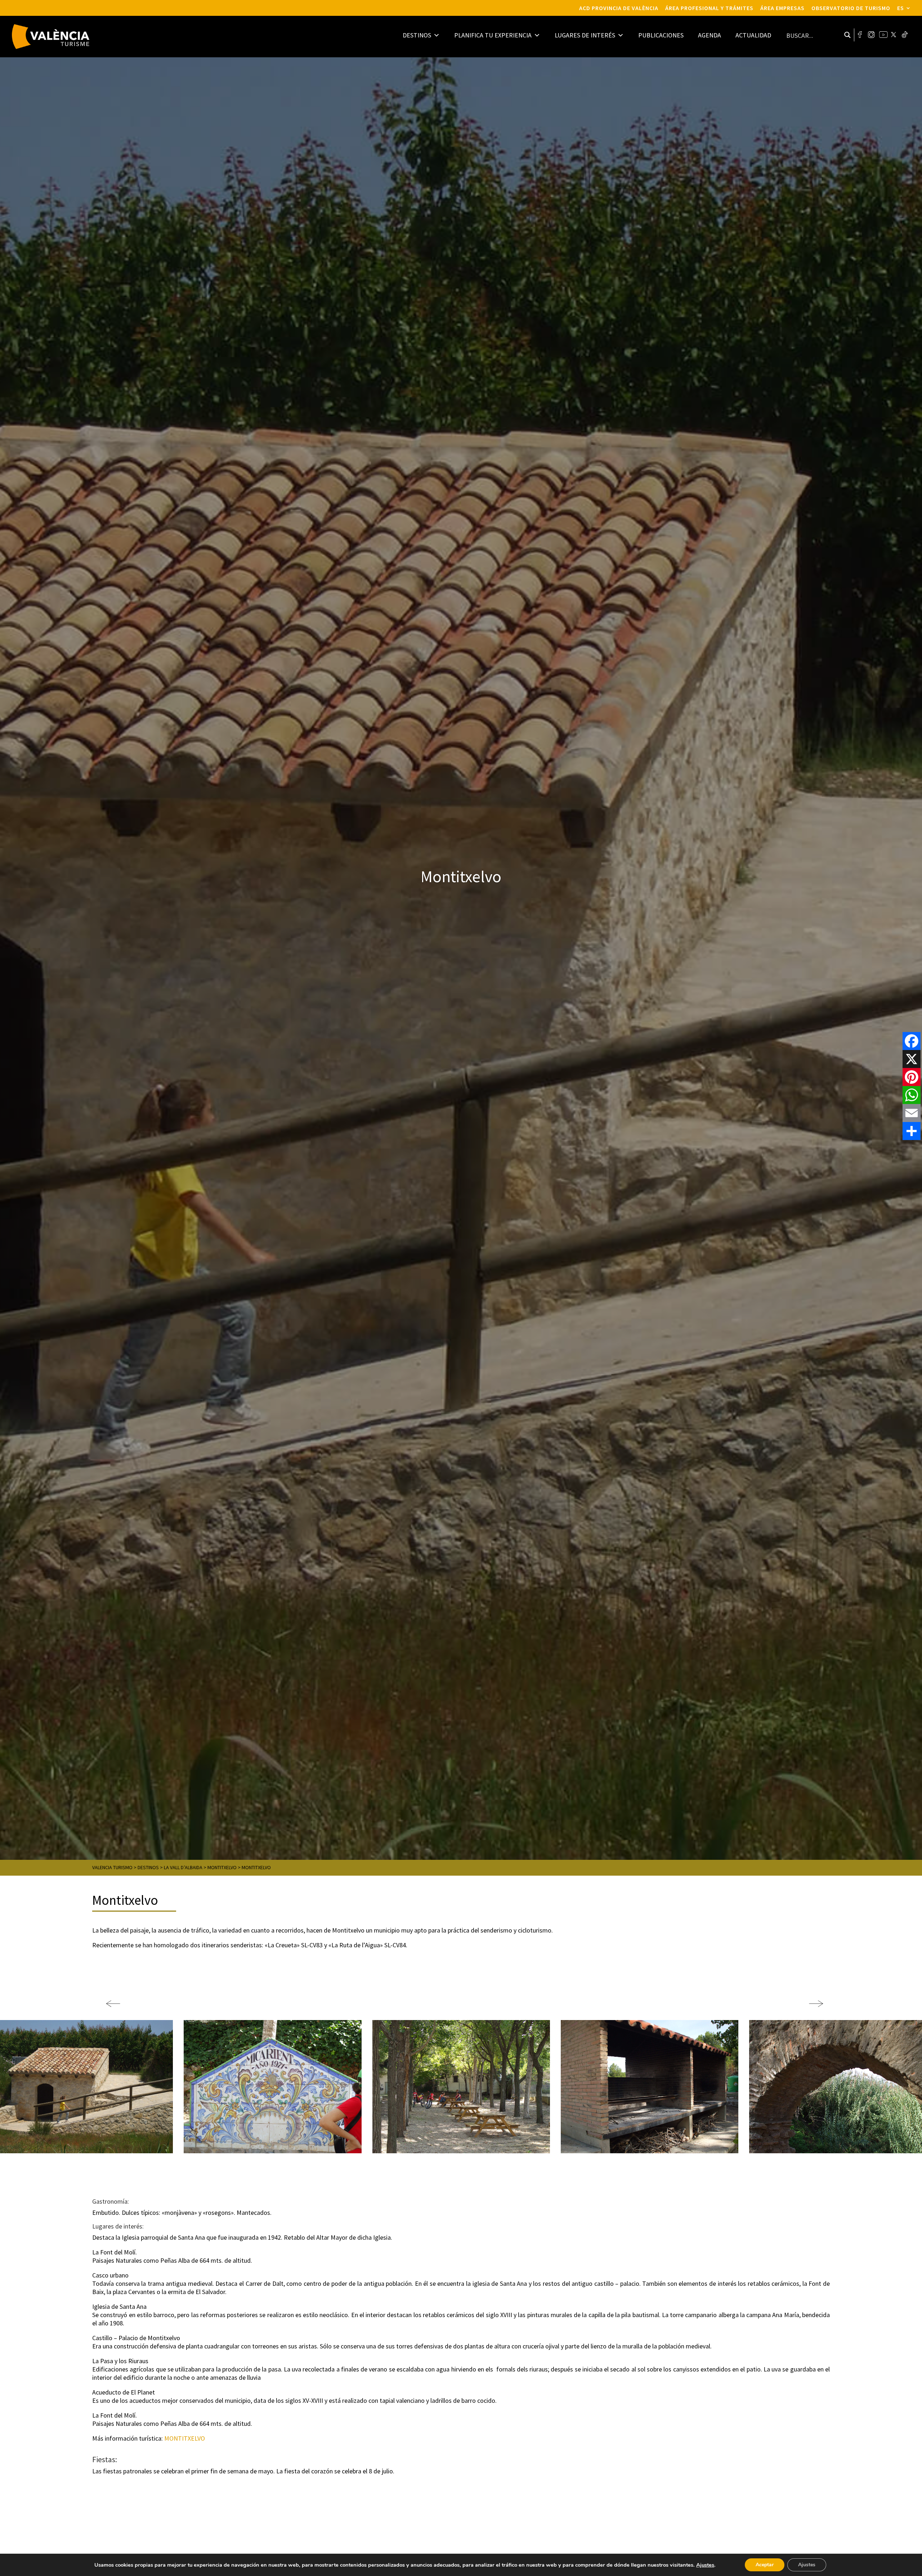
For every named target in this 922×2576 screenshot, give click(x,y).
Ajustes (705, 2565)
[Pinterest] (912, 1077)
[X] (912, 1059)
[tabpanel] (461, 2087)
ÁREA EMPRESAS (782, 8)
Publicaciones (661, 35)
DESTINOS (417, 35)
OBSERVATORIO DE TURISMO (851, 8)
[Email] (912, 1113)
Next (813, 2000)
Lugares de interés (585, 35)
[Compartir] (912, 1131)
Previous (109, 2000)
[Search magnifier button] (847, 35)
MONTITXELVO (185, 2438)
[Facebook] (912, 1041)
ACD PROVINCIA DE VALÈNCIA (619, 8)
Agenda (710, 35)
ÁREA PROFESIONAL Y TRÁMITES (709, 8)
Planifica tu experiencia (493, 35)
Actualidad (753, 35)
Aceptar (765, 2565)
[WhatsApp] (912, 1095)
